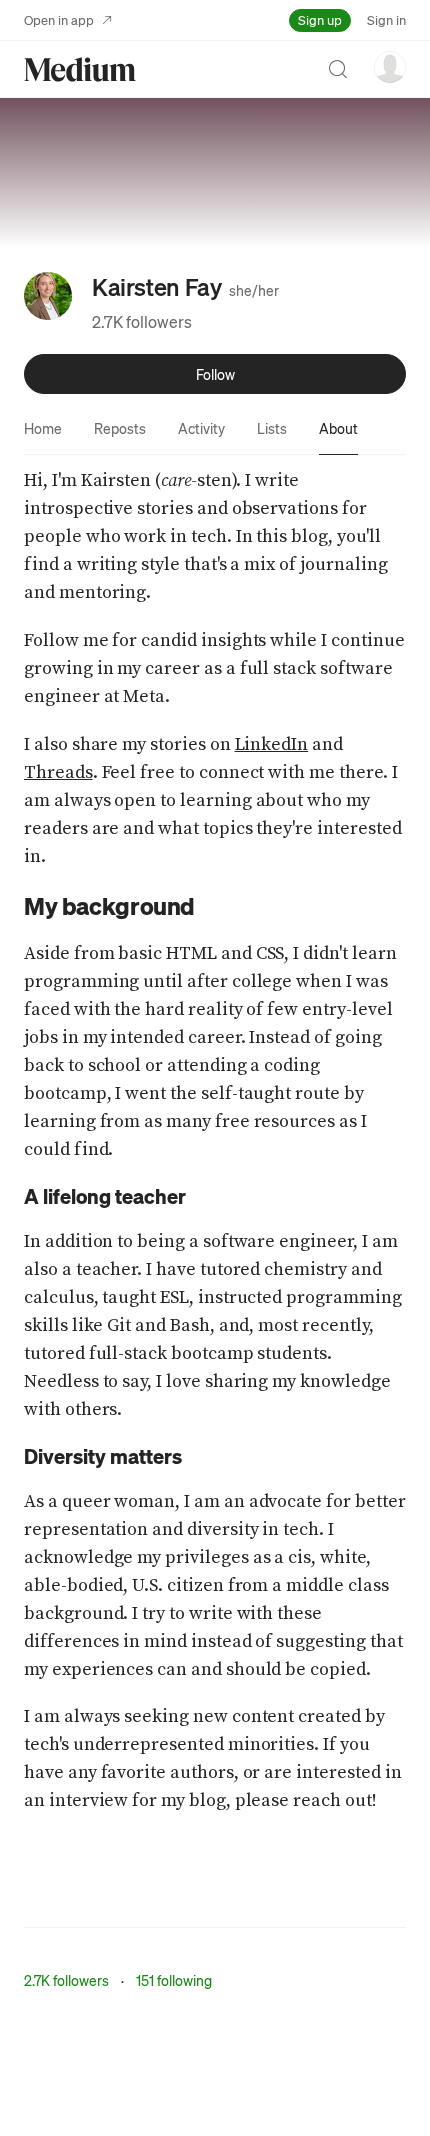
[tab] (43, 428)
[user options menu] (390, 67)
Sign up (320, 19)
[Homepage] (80, 69)
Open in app (59, 19)
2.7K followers (142, 321)
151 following (174, 1980)
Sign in (386, 19)
